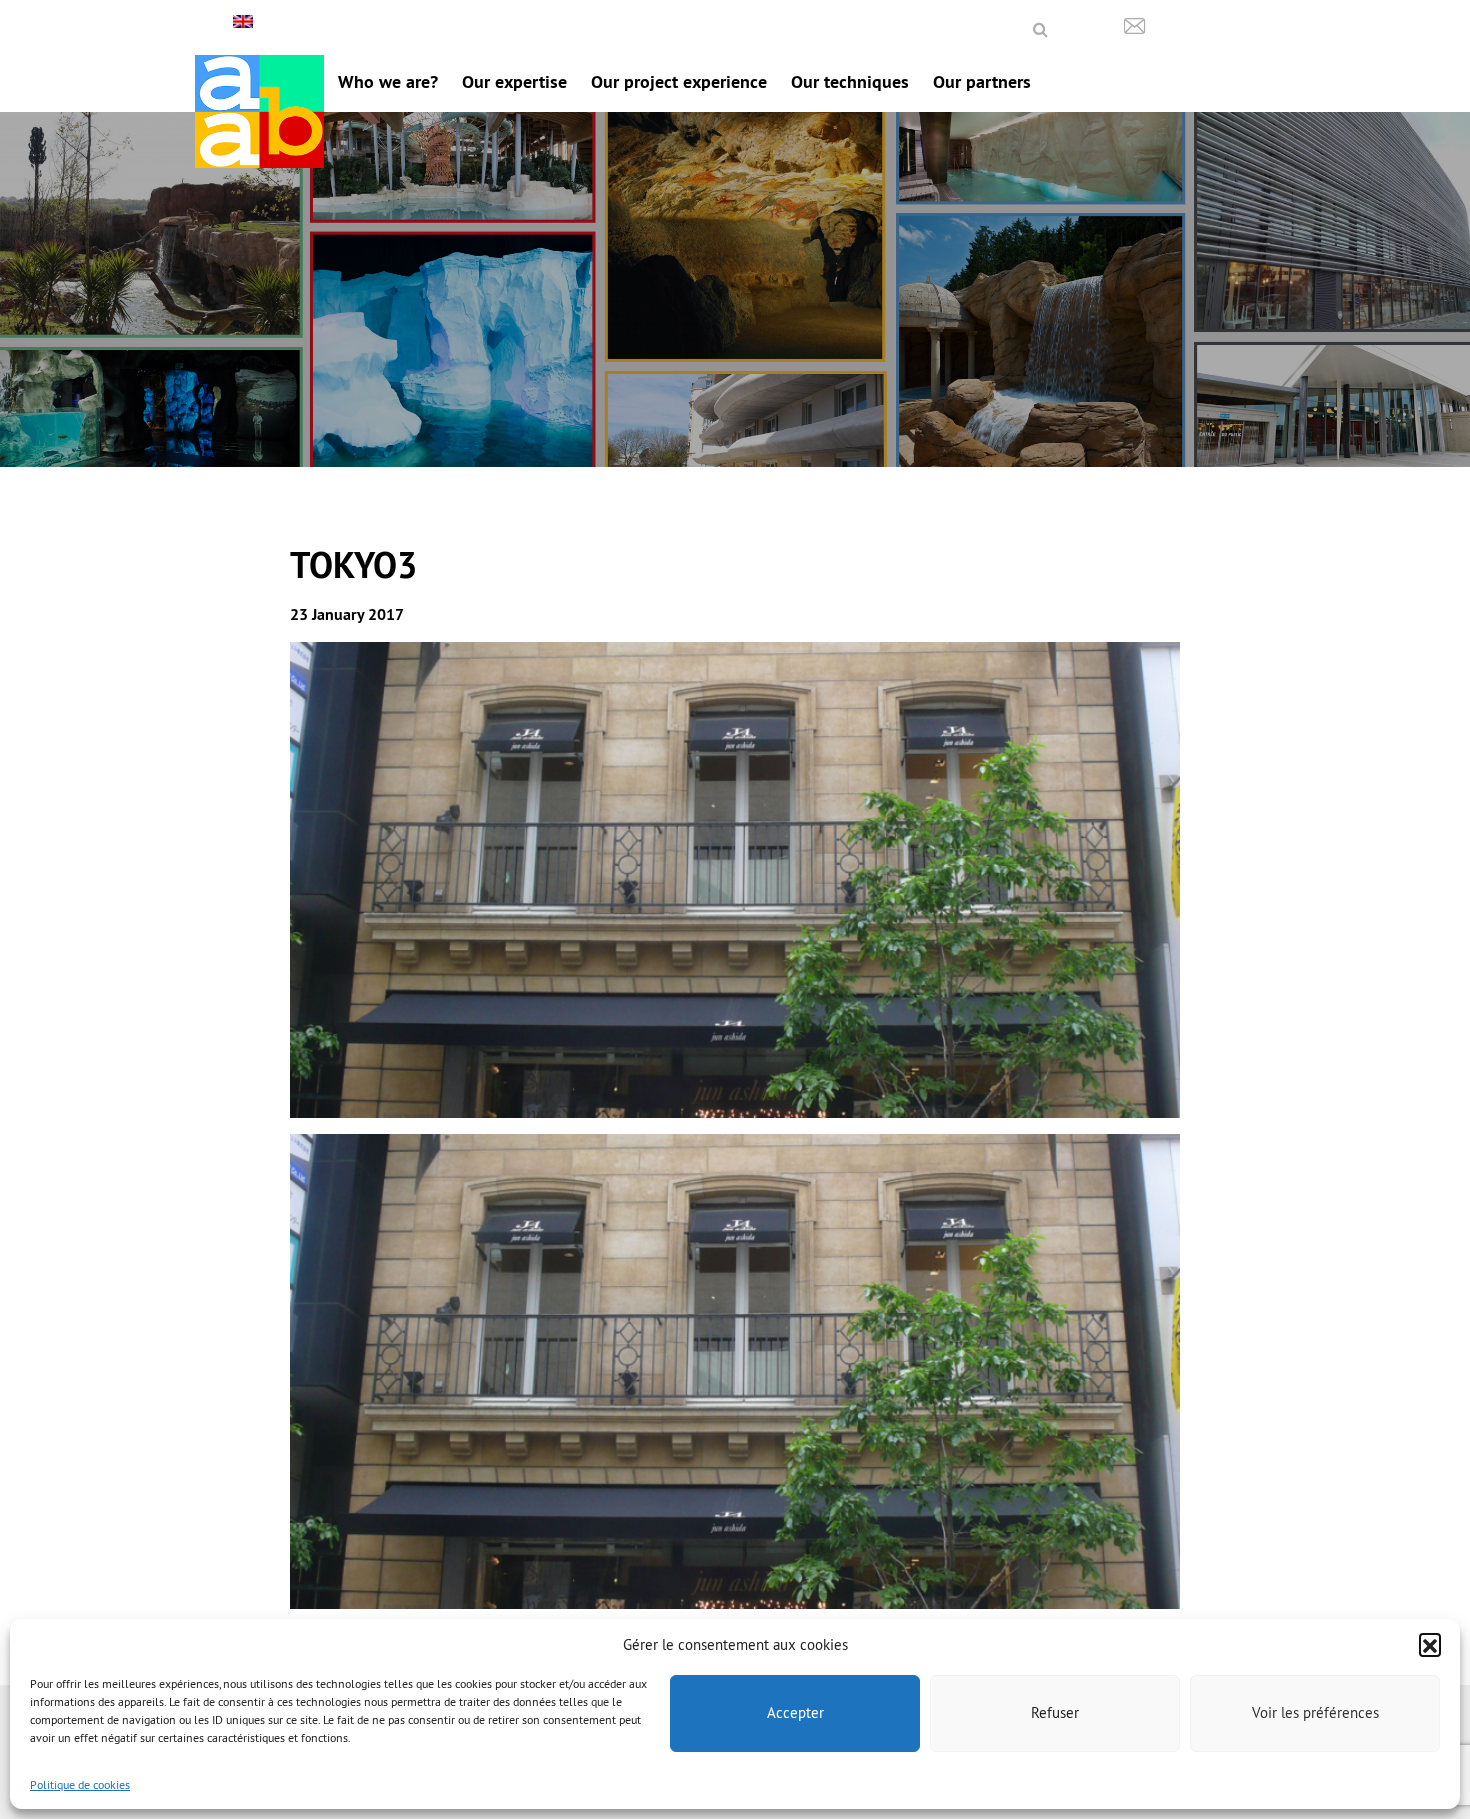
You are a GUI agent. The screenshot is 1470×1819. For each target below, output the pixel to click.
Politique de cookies (80, 1784)
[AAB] (259, 111)
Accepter (795, 1712)
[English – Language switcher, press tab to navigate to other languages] (245, 21)
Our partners (982, 81)
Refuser (1055, 1712)
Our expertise (514, 81)
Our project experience (679, 81)
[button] (1430, 1644)
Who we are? (388, 81)
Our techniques (850, 81)
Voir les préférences (1315, 1712)
